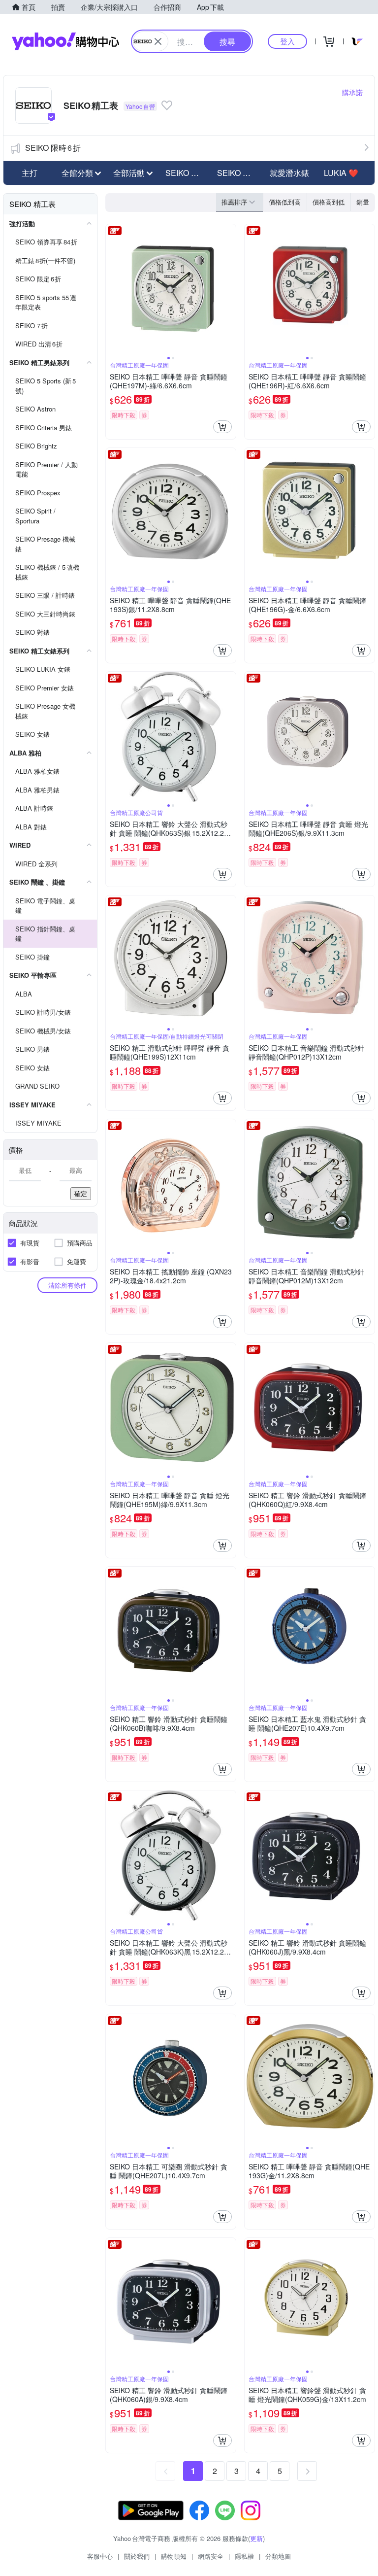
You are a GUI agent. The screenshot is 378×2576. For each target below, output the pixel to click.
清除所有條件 (67, 1285)
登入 (287, 41)
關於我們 (137, 2556)
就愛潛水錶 (289, 173)
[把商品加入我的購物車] (222, 427)
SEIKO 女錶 (238, 173)
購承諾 (352, 92)
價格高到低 (329, 202)
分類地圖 (278, 2556)
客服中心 (100, 2556)
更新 (256, 2538)
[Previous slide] (112, 289)
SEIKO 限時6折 (53, 148)
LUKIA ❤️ (341, 173)
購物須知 (174, 2556)
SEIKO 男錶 (186, 173)
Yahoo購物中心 (65, 41)
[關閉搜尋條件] (158, 41)
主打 (30, 173)
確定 (81, 1193)
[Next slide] (229, 289)
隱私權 (244, 2556)
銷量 (363, 202)
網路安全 (211, 2556)
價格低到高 (285, 202)
